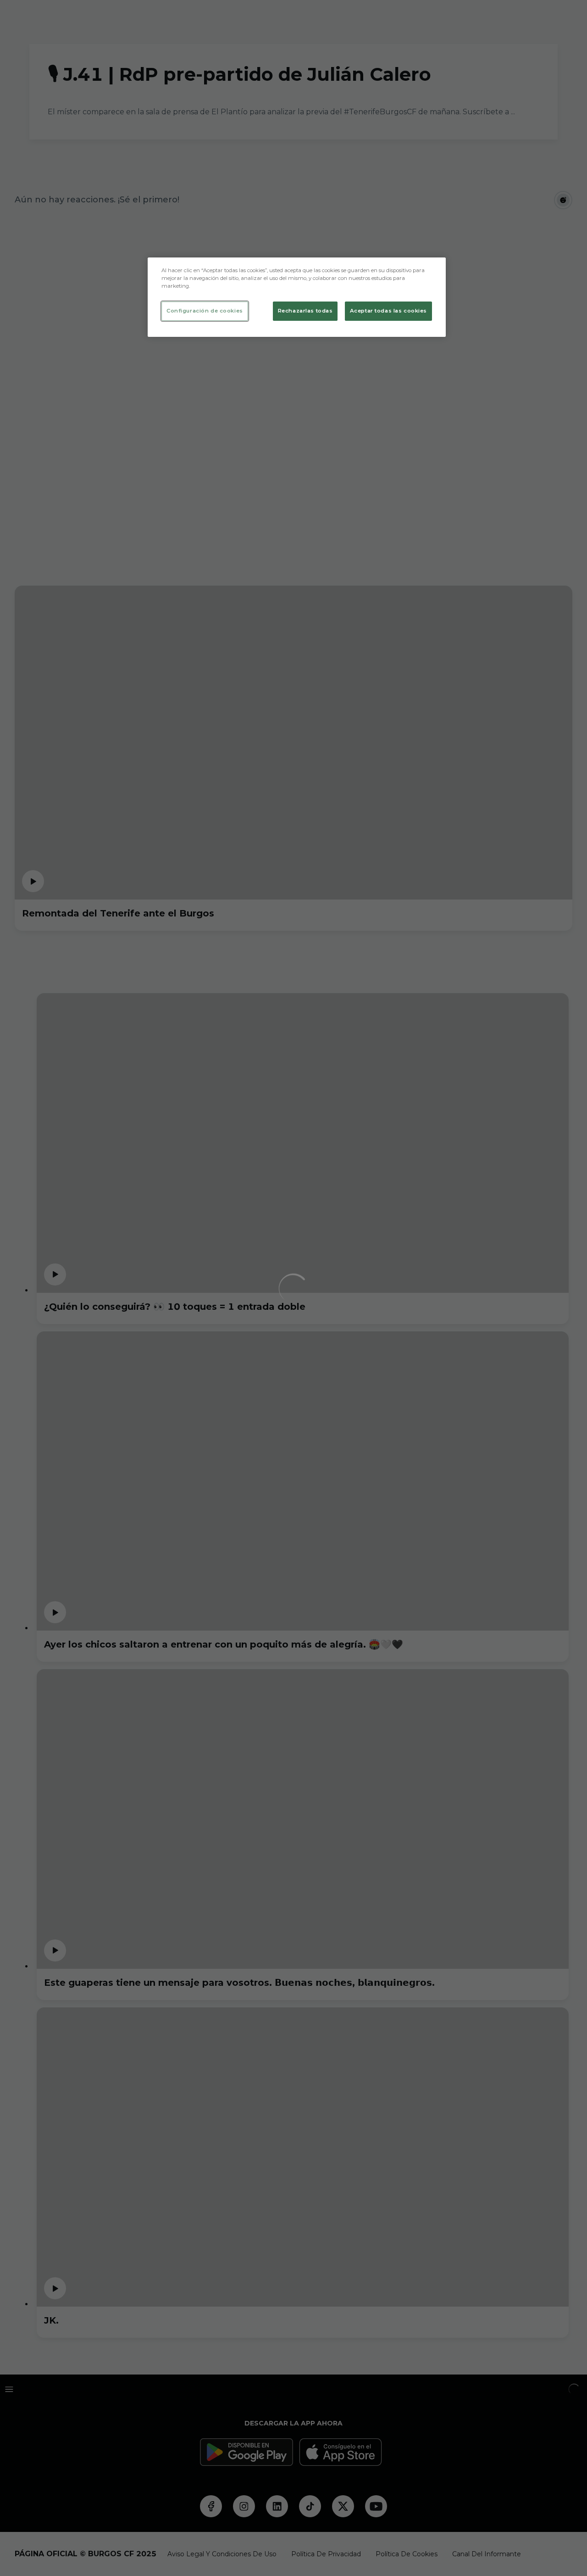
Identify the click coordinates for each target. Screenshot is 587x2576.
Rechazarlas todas (305, 311)
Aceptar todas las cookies (388, 311)
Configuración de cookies (205, 311)
